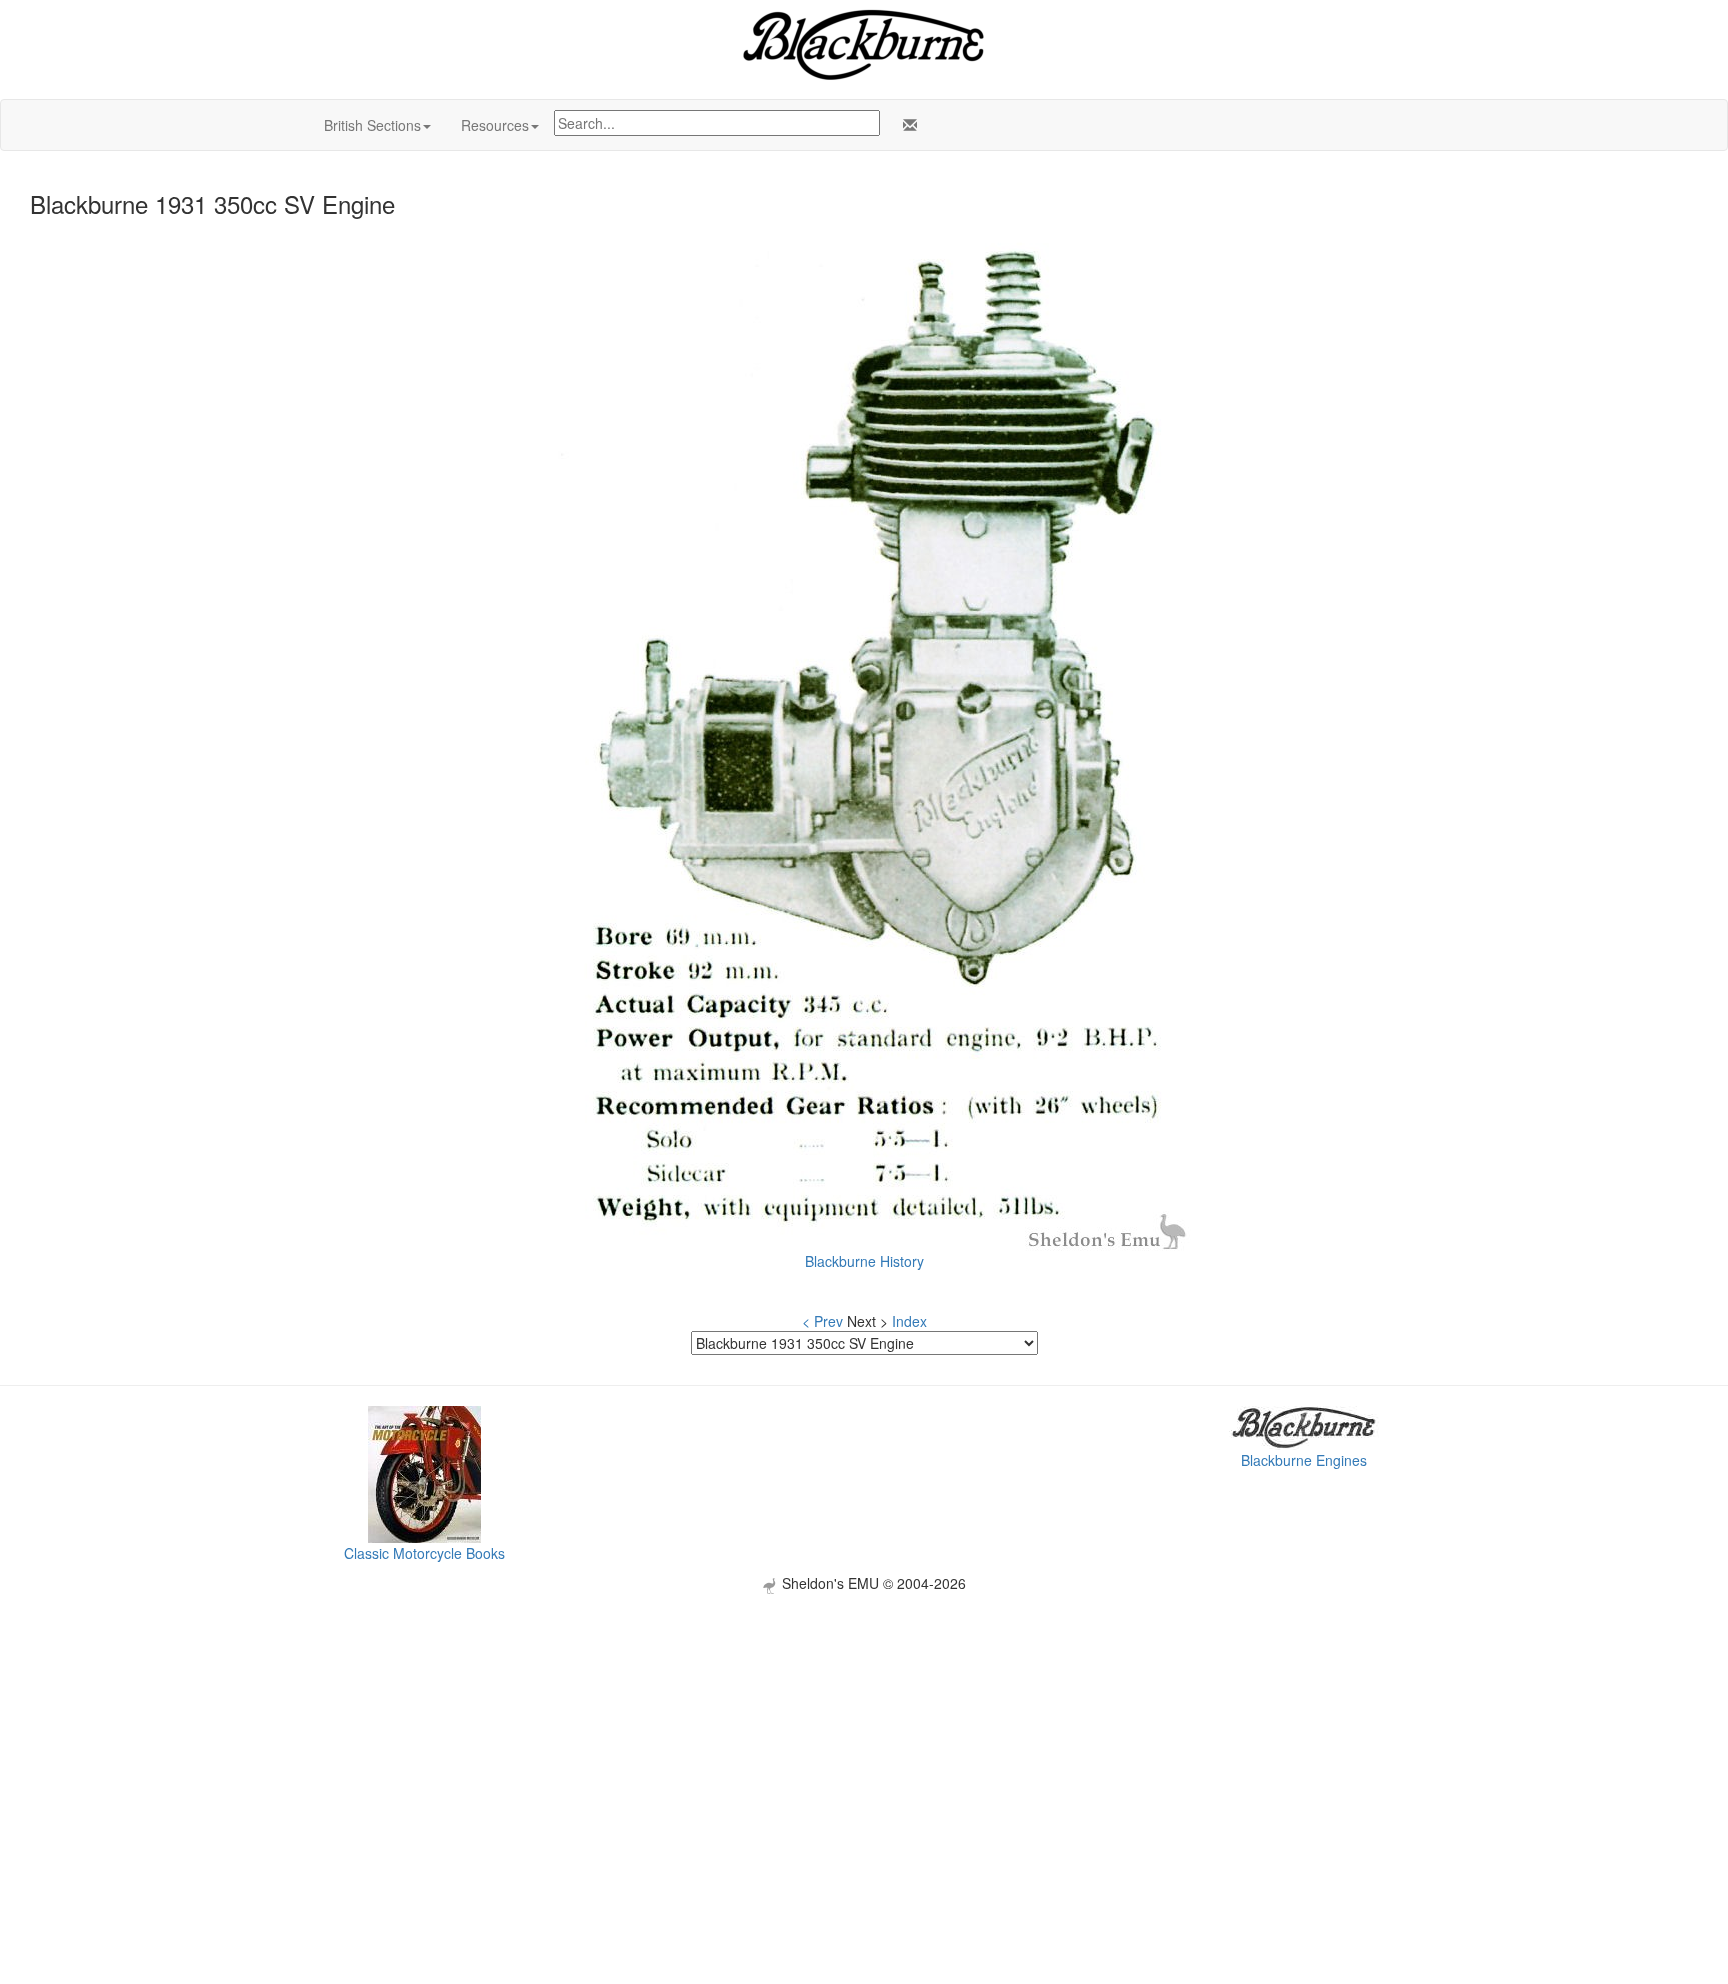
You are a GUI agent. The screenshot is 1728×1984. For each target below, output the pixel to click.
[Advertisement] (864, 1734)
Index (909, 1321)
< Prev (822, 1321)
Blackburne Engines (1304, 1460)
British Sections (372, 125)
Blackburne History (864, 1261)
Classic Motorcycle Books (424, 1553)
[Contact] (906, 125)
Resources (495, 125)
